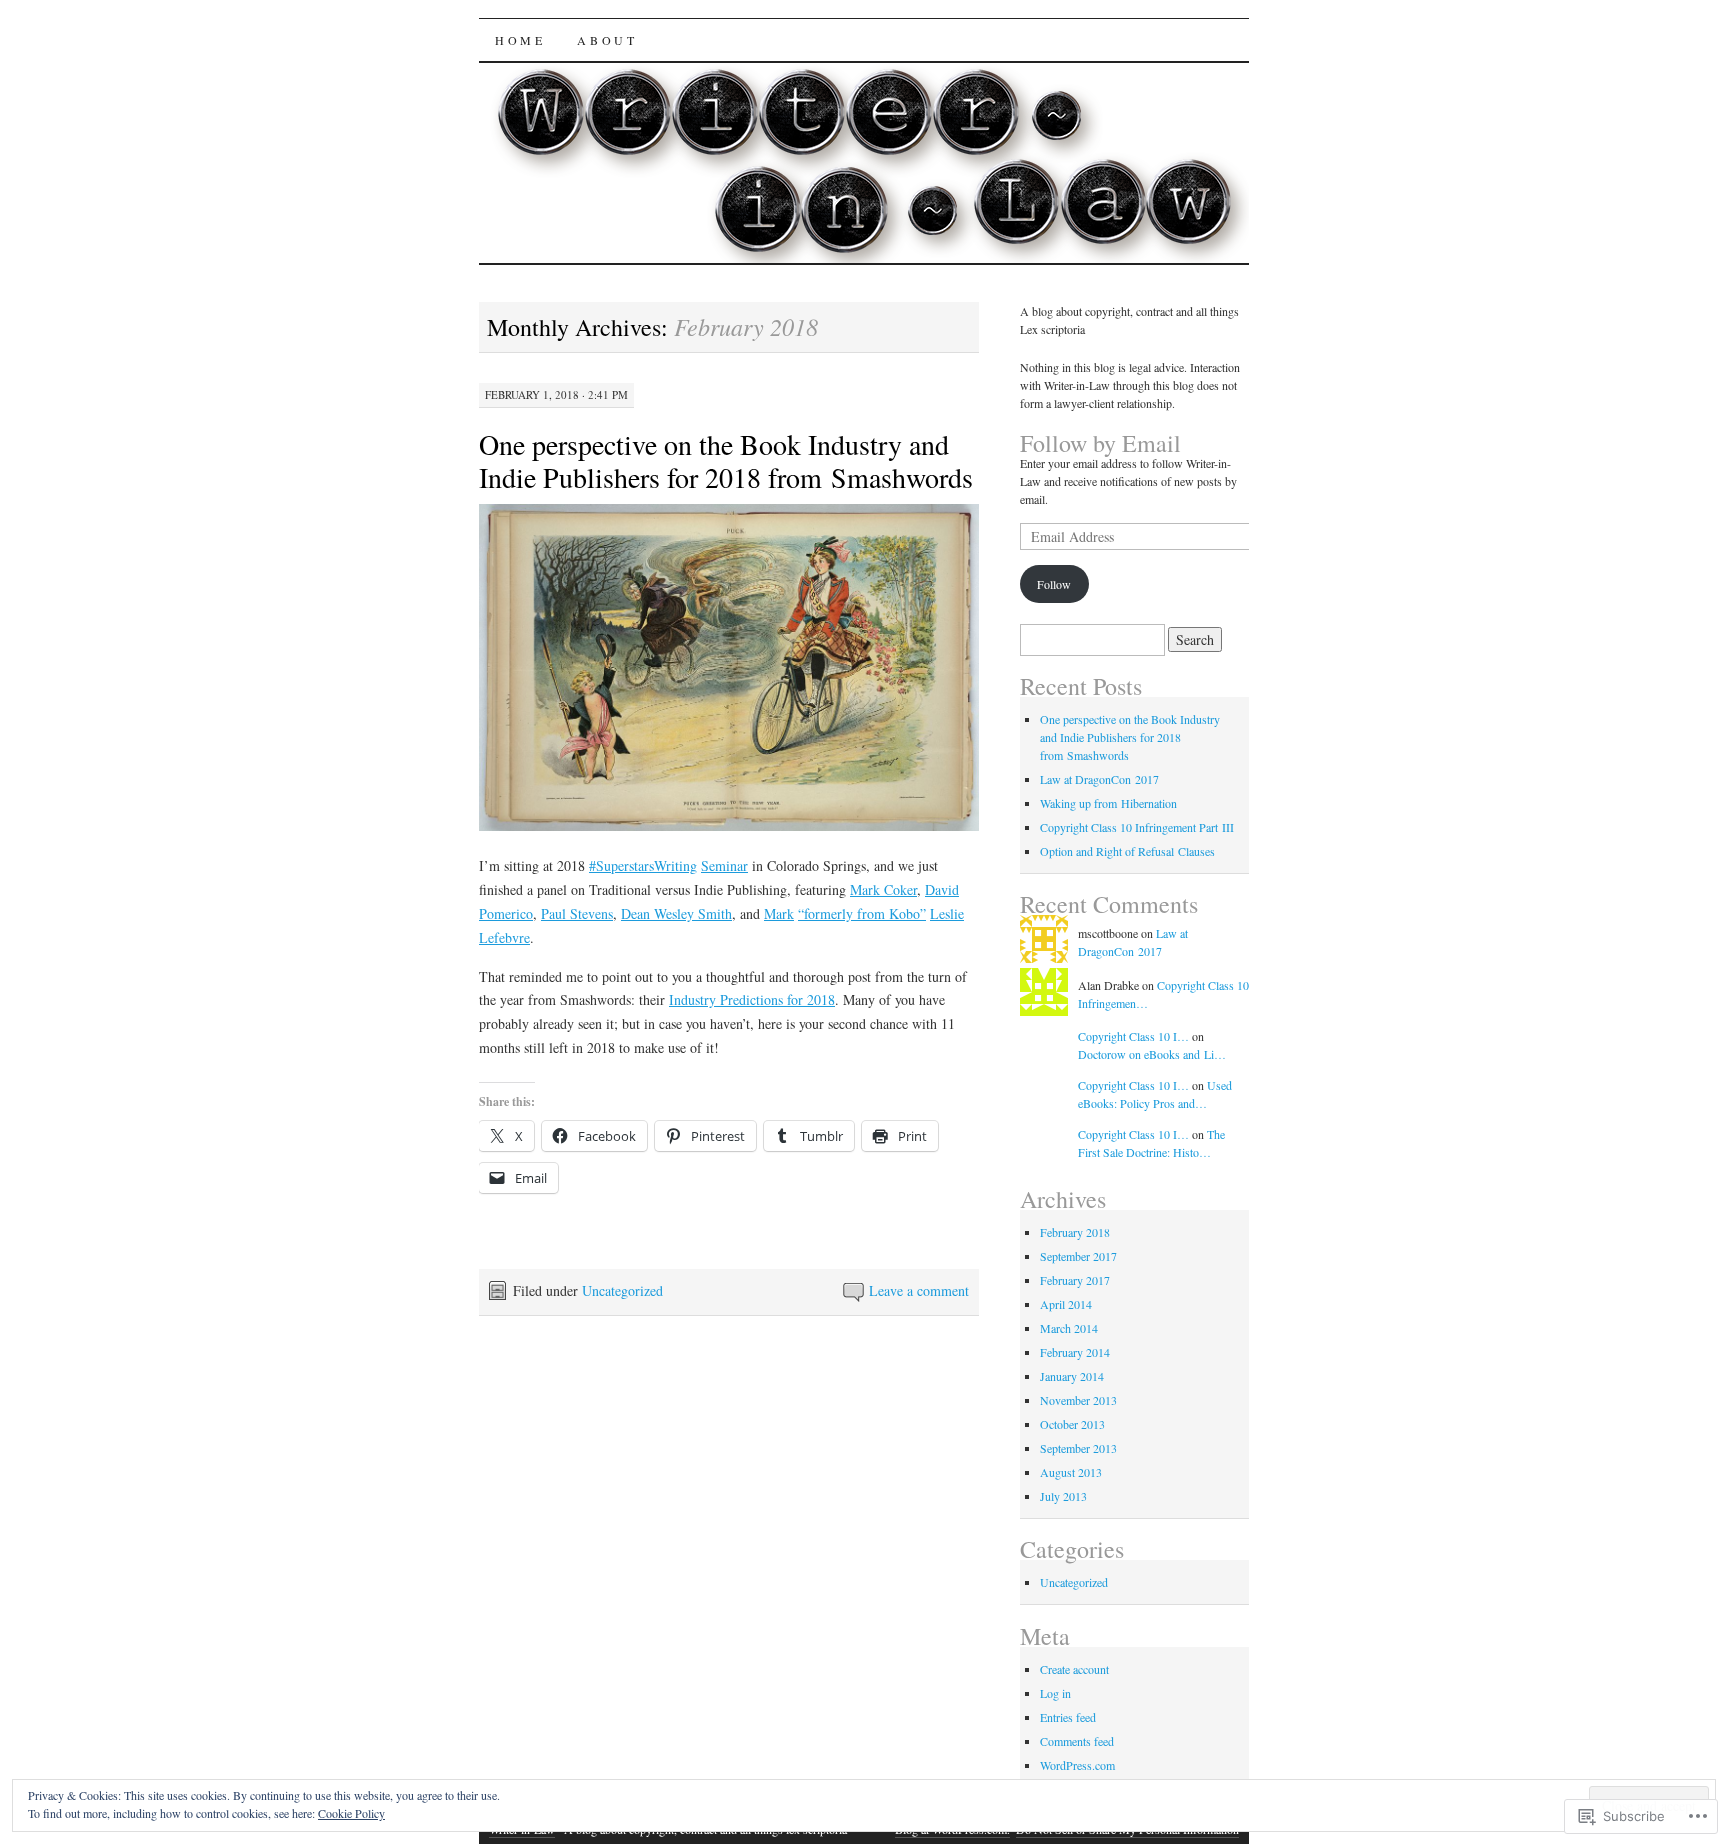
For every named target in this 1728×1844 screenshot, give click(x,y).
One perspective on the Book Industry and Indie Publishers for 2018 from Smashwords (726, 460)
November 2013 (1078, 1400)
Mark (779, 913)
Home (520, 40)
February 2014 (1075, 1352)
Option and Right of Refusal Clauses (1127, 851)
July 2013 (1063, 1496)
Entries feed (1068, 1717)
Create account (1074, 1669)
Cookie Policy (351, 1813)
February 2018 (1075, 1232)
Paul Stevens (577, 913)
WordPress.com (1077, 1765)
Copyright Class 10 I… (1133, 1036)
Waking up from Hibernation (1108, 803)
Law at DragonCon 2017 (1099, 779)
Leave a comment (919, 1290)
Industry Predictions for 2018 (752, 999)
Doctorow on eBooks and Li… (1152, 1054)
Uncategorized (622, 1290)
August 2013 (1071, 1472)
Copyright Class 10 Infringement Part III (1137, 827)
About (607, 40)
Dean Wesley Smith (676, 913)
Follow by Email (1100, 443)
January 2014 (1072, 1376)
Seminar (724, 865)
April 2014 (1066, 1304)
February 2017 (1075, 1280)
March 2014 (1069, 1328)
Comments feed (1077, 1741)
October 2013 (1072, 1424)
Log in (1055, 1693)
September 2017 (1078, 1256)
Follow (1054, 584)
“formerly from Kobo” (862, 913)
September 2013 (1078, 1448)
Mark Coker (883, 889)
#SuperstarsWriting (643, 865)
